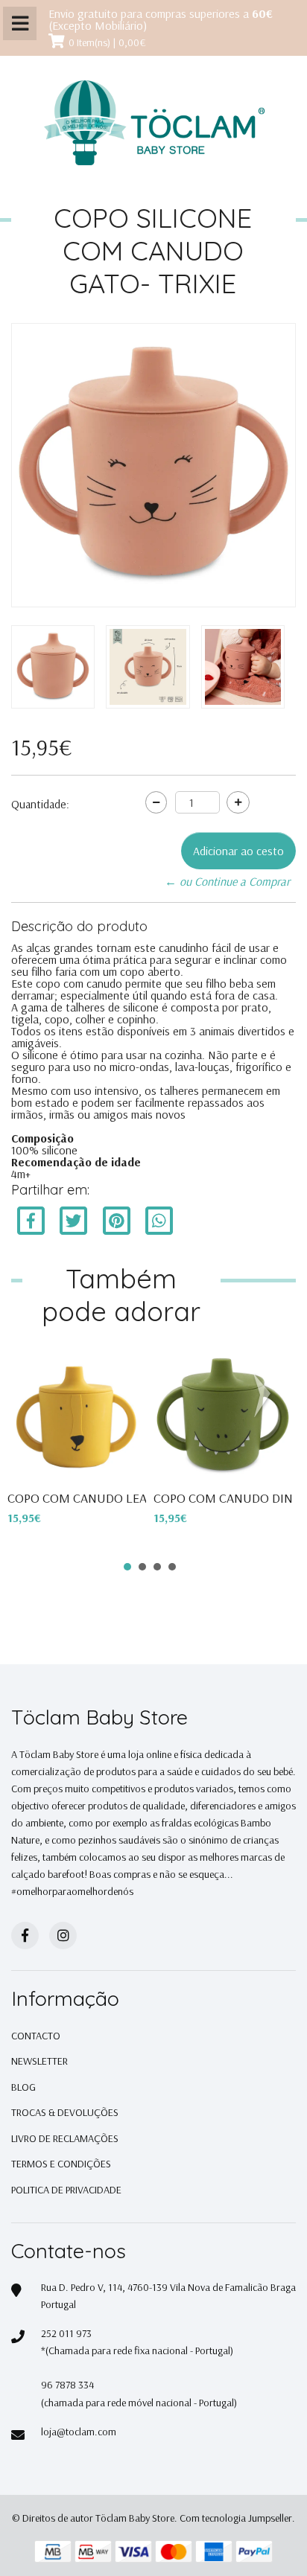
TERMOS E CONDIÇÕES (61, 2164)
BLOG (23, 2087)
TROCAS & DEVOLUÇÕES (65, 2112)
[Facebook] (31, 1220)
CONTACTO (36, 2036)
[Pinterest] (117, 1220)
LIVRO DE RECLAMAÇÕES (65, 2138)
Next (265, 1396)
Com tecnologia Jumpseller (236, 2518)
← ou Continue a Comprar (227, 881)
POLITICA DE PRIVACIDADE (66, 2190)
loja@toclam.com (79, 2432)
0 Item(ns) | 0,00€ (107, 42)
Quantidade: (40, 804)
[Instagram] (63, 1936)
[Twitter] (75, 1220)
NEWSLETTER (39, 2061)
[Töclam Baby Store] (153, 124)
